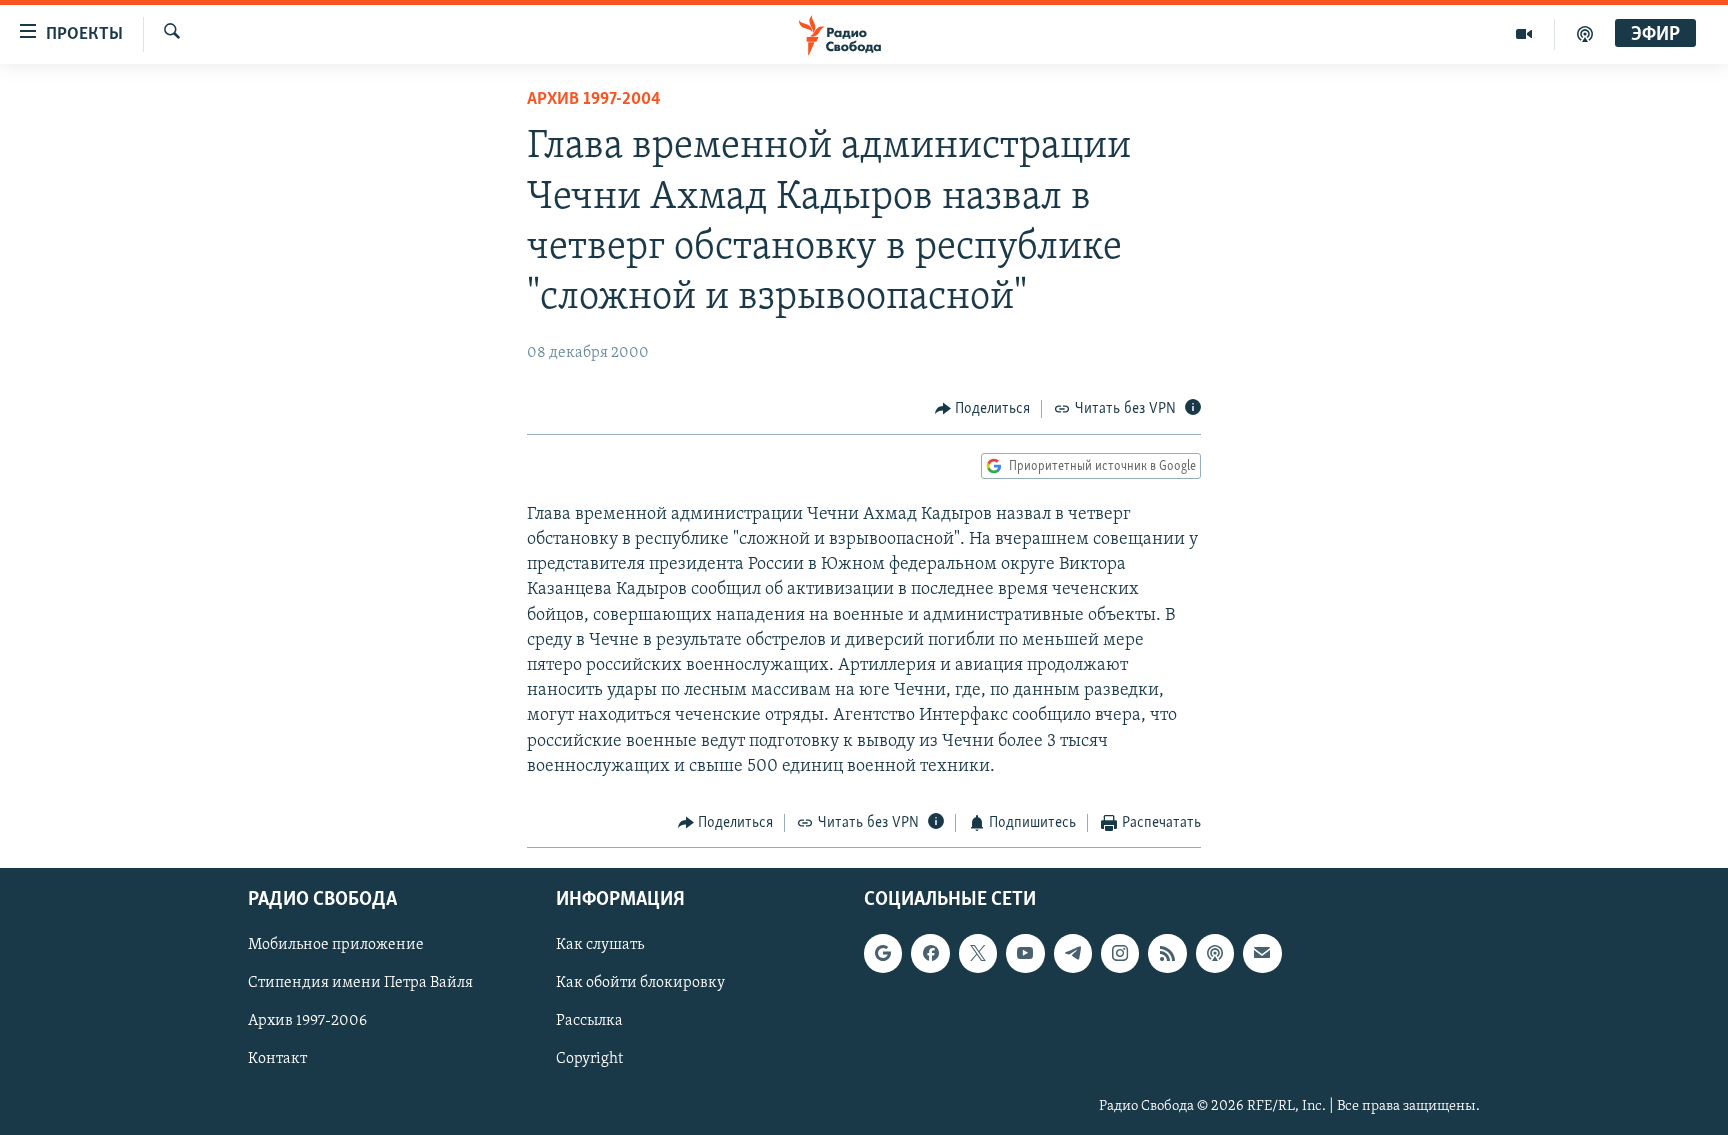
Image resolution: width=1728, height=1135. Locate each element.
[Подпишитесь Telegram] (1073, 954)
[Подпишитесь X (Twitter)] (978, 954)
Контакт (277, 1060)
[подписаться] (1262, 954)
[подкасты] (1585, 34)
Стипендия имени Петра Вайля (360, 984)
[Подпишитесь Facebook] (930, 954)
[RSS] (1167, 954)
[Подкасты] (1215, 954)
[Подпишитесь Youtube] (1025, 954)
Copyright (589, 1060)
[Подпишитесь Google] (883, 954)
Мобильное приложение (336, 946)
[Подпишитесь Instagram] (1120, 954)
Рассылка (589, 1022)
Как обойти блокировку (640, 984)
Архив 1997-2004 (594, 100)
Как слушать (600, 946)
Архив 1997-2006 (307, 1022)
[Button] (983, 409)
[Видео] (1524, 34)
